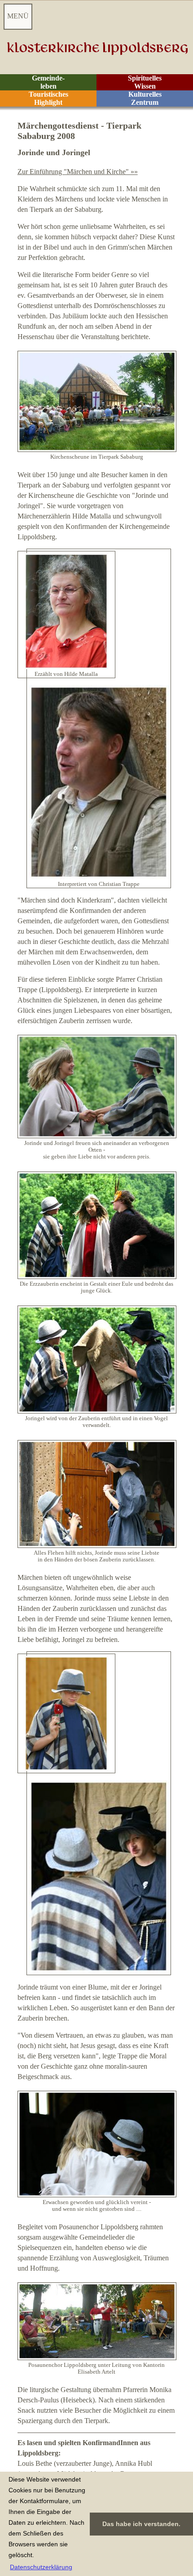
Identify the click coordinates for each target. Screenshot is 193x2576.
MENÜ (18, 16)
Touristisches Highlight (48, 98)
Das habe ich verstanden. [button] (141, 2524)
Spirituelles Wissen (145, 82)
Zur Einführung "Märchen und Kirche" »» (78, 172)
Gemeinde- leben (48, 82)
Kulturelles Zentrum (145, 98)
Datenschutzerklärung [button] (41, 2567)
